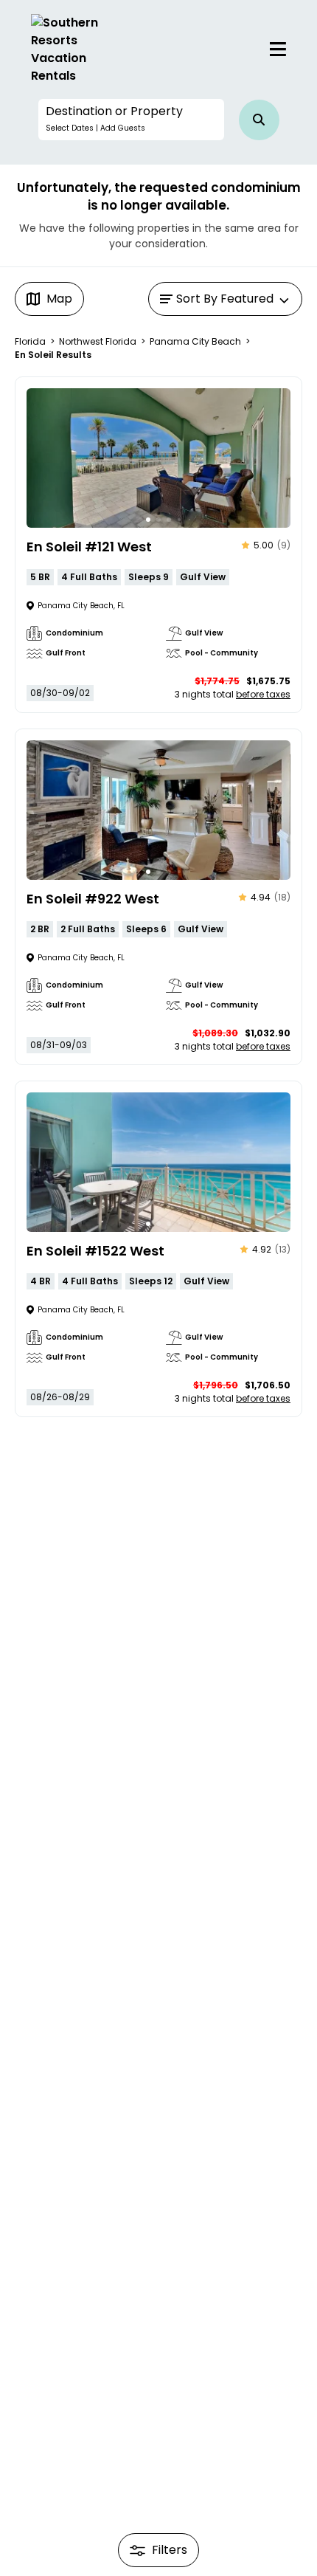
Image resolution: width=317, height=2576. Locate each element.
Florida (30, 341)
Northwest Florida (98, 341)
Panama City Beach (195, 341)
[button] (131, 120)
